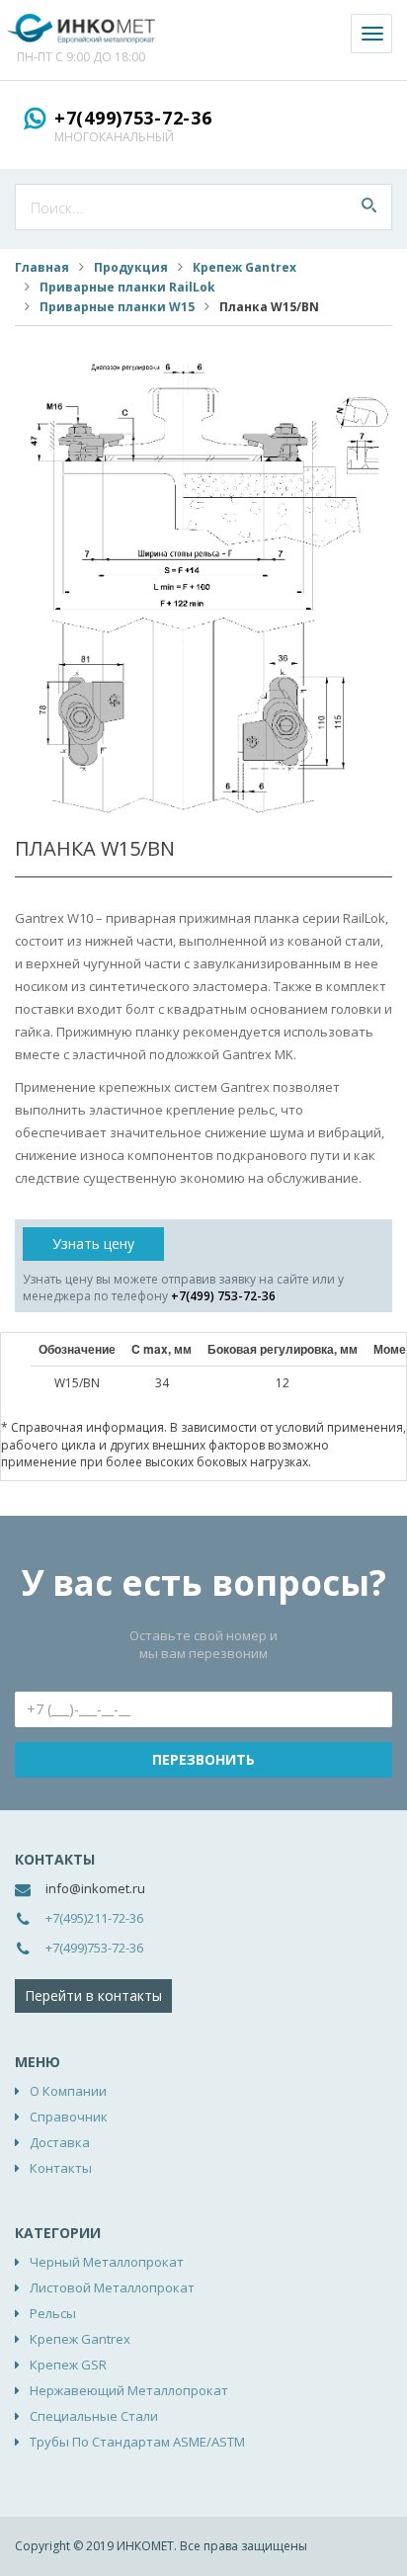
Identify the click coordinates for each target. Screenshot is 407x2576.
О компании (68, 2091)
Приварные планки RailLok (127, 287)
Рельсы (53, 2313)
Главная (42, 267)
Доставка (60, 2142)
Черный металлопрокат (107, 2262)
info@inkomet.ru (95, 1888)
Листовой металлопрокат (112, 2287)
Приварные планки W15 (117, 307)
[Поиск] (369, 207)
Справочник (69, 2117)
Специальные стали (94, 2416)
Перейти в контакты (93, 1995)
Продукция (131, 267)
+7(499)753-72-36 (133, 118)
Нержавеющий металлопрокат (129, 2390)
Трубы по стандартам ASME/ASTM (137, 2442)
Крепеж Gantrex (244, 267)
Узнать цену (93, 1244)
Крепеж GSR (68, 2365)
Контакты (61, 2168)
